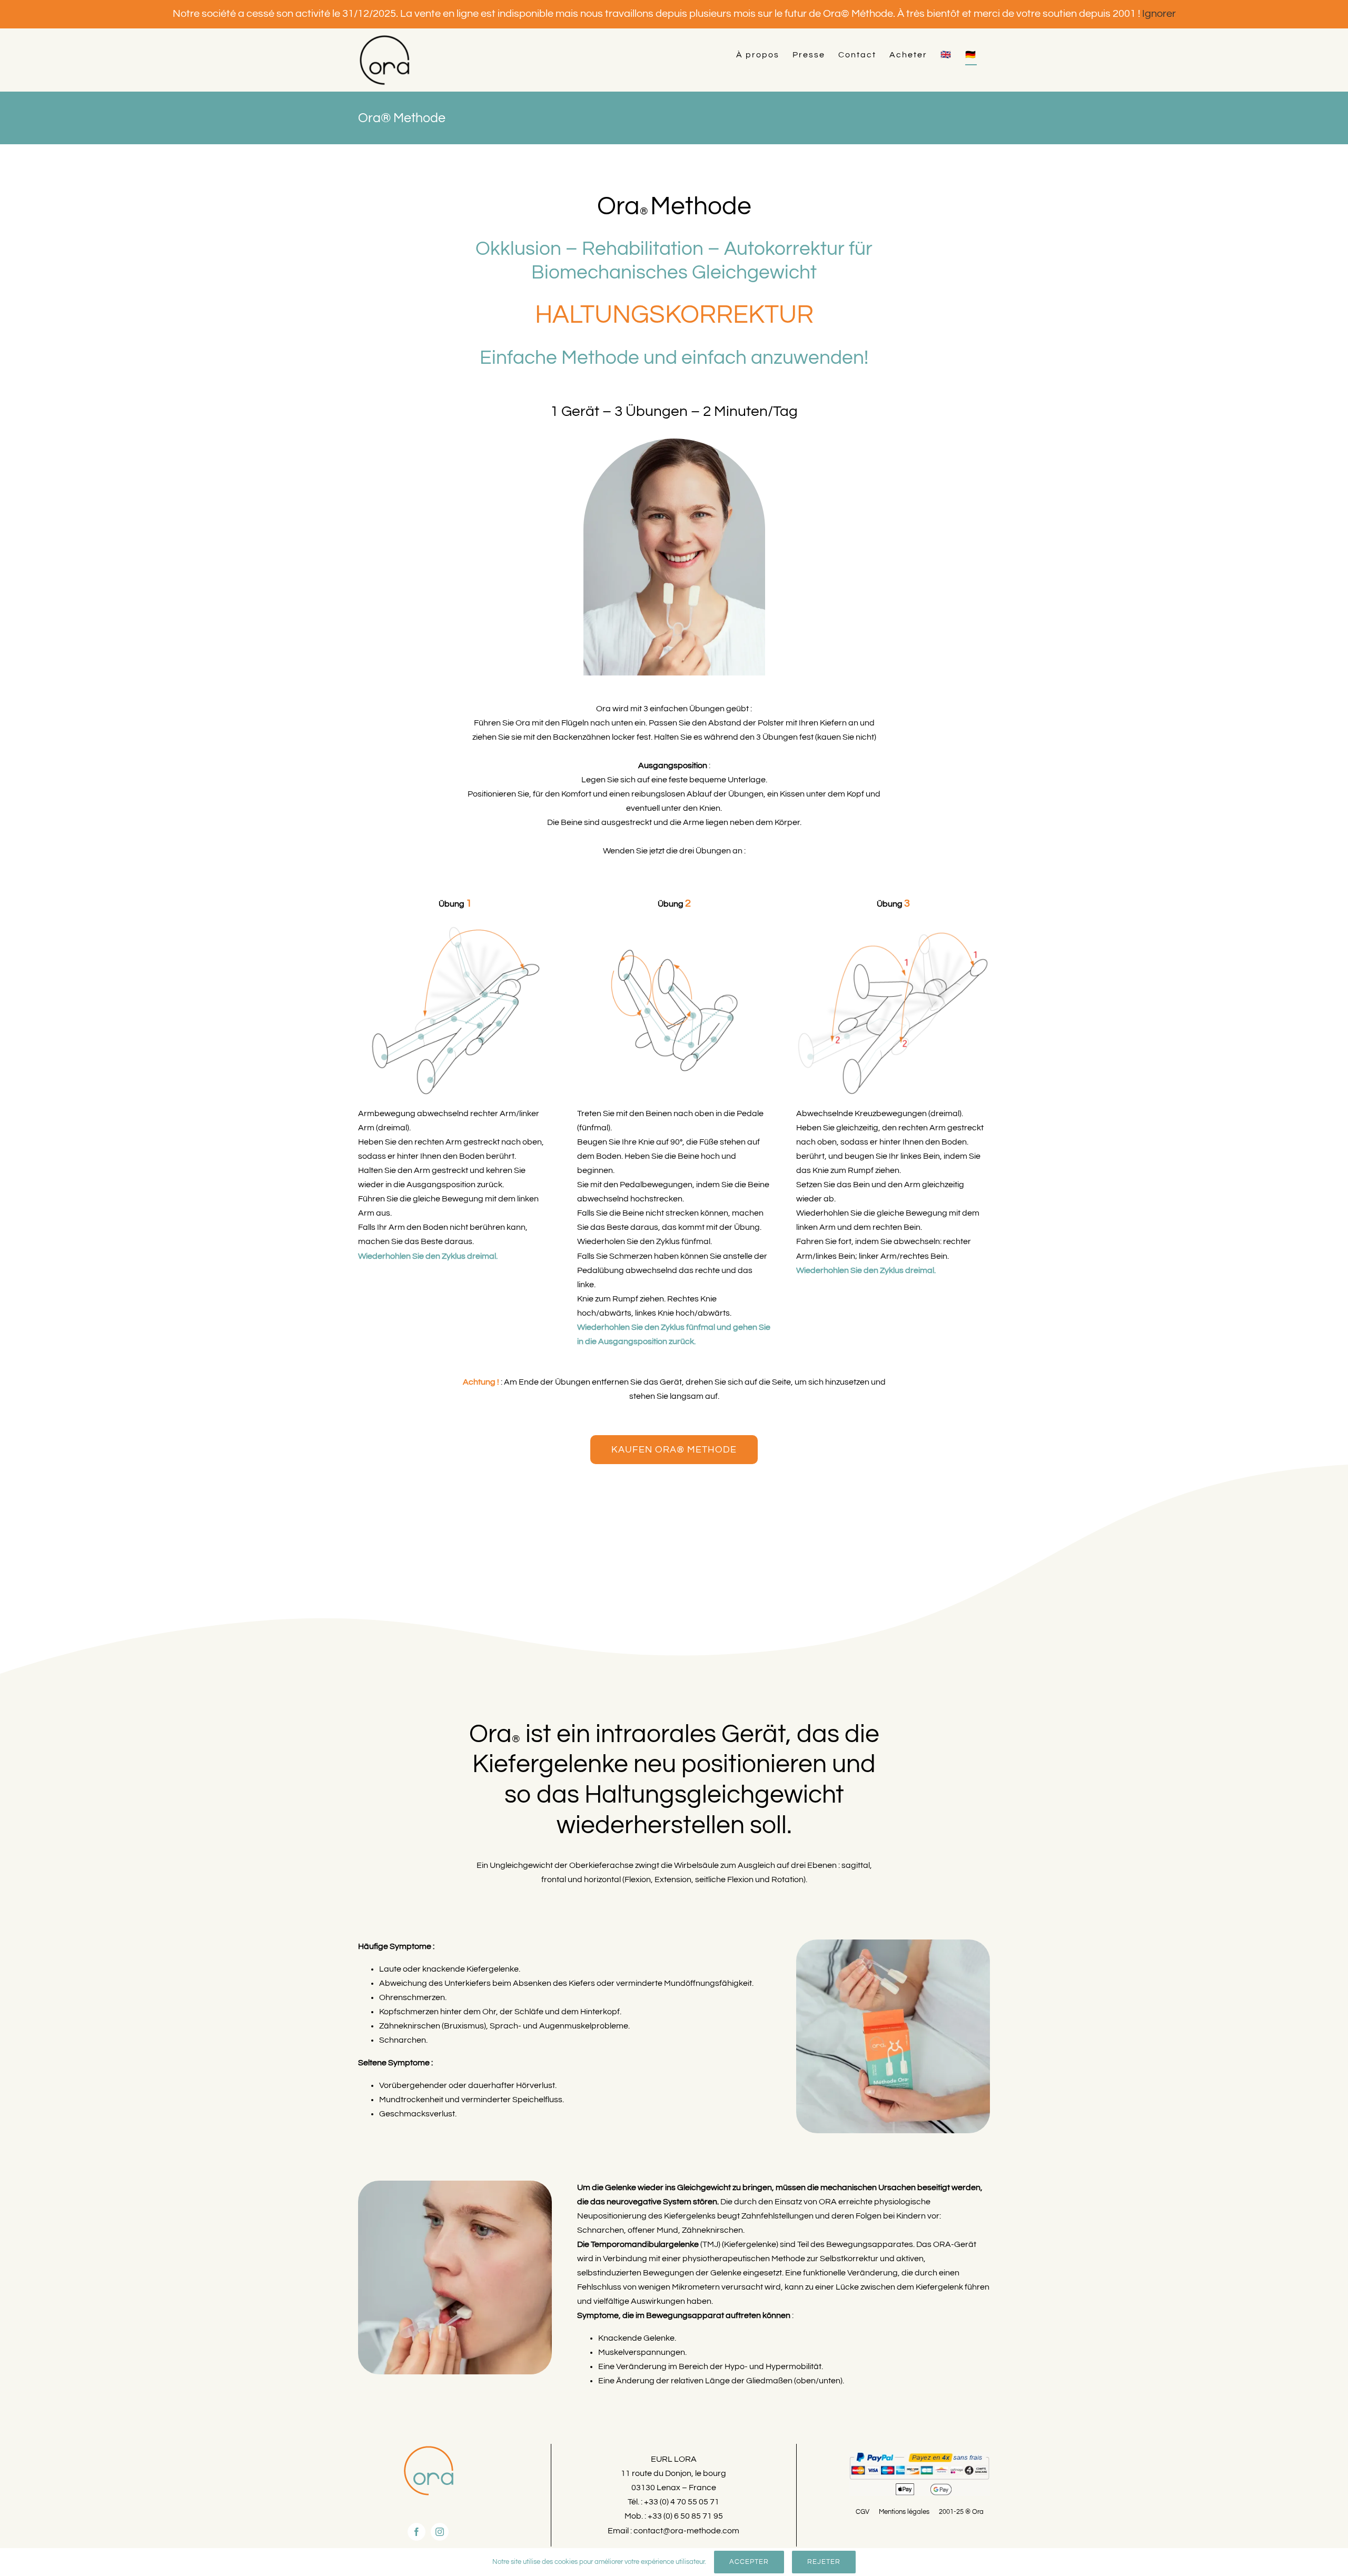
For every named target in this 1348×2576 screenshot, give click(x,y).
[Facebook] (417, 2532)
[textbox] (674, 1780)
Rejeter (824, 2562)
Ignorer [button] (1159, 14)
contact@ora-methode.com (686, 2531)
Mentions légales (904, 2512)
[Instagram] (440, 2532)
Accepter (749, 2562)
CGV (863, 2512)
